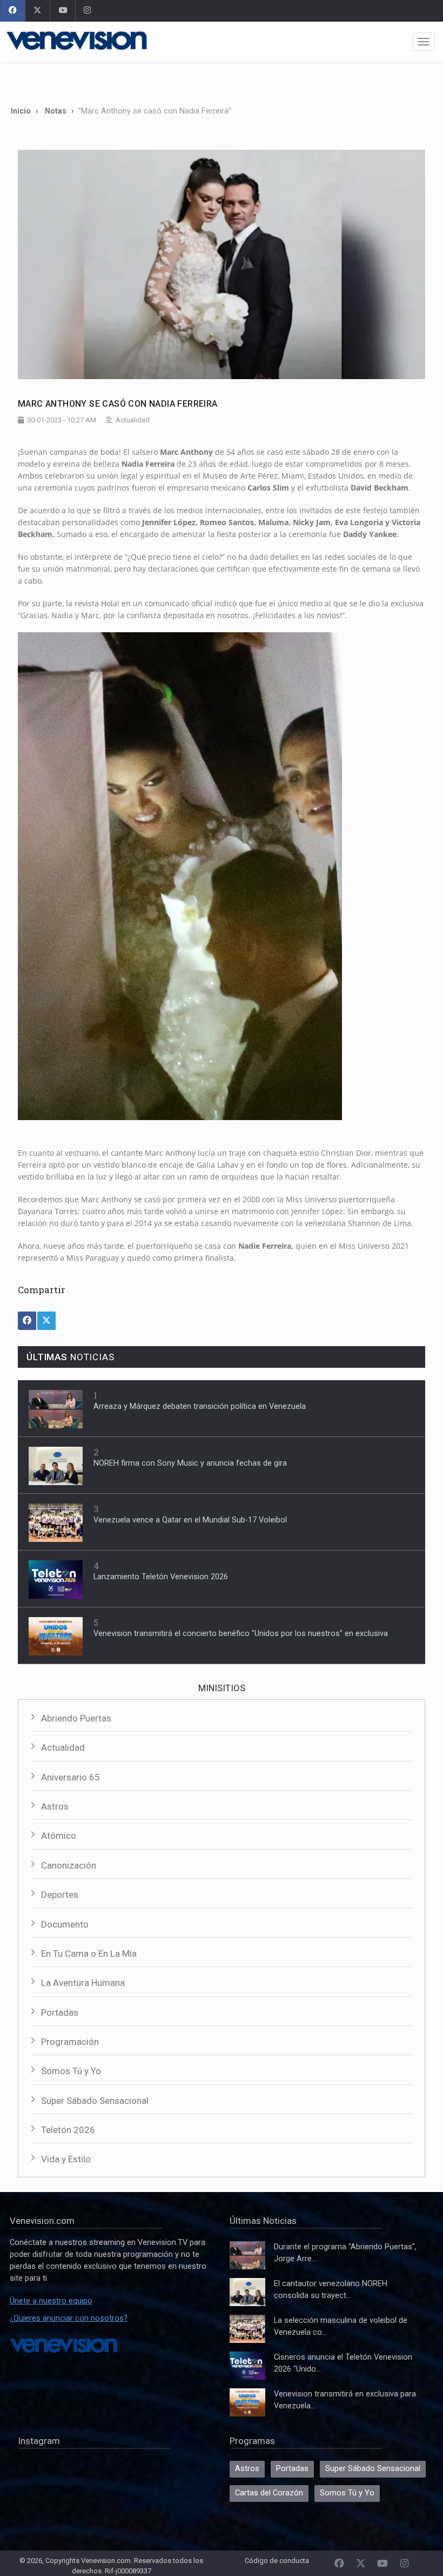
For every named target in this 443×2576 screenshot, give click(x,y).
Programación (70, 2042)
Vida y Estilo (66, 2159)
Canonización (69, 1865)
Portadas (60, 2012)
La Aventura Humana (83, 1983)
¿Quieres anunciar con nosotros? (69, 2318)
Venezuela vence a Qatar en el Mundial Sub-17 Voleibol (190, 1520)
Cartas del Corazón (269, 2493)
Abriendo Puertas (76, 1718)
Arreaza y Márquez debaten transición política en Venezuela (200, 1406)
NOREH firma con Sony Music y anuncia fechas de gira (190, 1463)
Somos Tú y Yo (71, 2071)
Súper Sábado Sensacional (95, 2101)
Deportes (60, 1895)
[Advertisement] (222, 80)
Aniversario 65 (71, 1777)
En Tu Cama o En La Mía (89, 1953)
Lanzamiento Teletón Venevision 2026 (161, 1577)
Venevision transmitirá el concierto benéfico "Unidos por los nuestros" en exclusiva (241, 1634)
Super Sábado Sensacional (373, 2469)
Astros (55, 1806)
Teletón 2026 (68, 2130)
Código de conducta (277, 2561)
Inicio (21, 111)
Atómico (59, 1836)
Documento (65, 1924)
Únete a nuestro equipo (51, 2301)
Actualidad (63, 1747)
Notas (56, 111)
